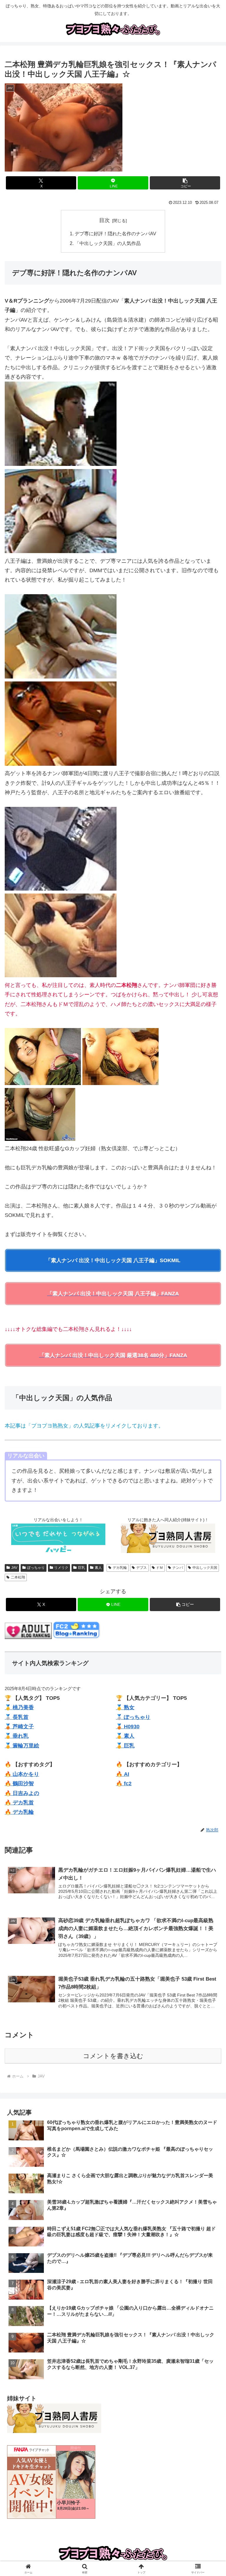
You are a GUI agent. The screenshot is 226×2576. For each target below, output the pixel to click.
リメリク (61, 1568)
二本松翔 (18, 1577)
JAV (14, 1568)
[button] (185, 183)
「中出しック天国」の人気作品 (108, 243)
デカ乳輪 (120, 1568)
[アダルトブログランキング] (28, 1637)
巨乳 (82, 1568)
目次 (104, 220)
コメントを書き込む (113, 2056)
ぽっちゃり (36, 1568)
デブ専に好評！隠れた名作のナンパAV (116, 234)
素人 (98, 1568)
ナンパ (178, 1568)
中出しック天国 (205, 1568)
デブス (142, 1568)
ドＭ (159, 1568)
